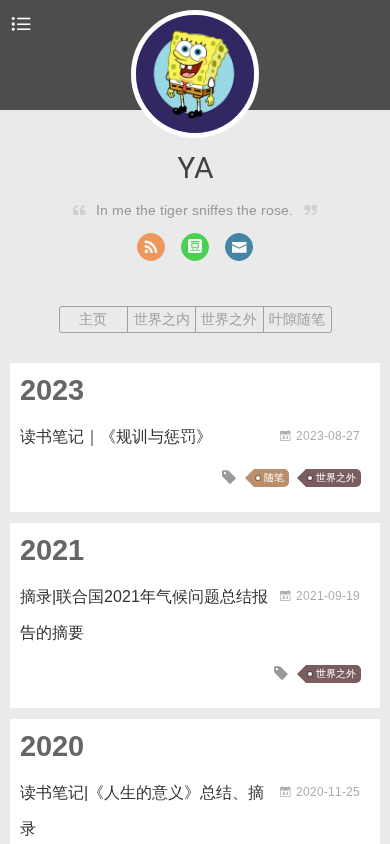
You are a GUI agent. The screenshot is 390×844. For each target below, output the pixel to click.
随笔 (274, 477)
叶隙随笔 (297, 319)
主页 (93, 319)
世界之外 (229, 319)
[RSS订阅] (151, 247)
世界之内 (162, 319)
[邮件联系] (239, 247)
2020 (52, 746)
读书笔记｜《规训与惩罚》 (116, 436)
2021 (52, 550)
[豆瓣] (195, 247)
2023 (52, 390)
